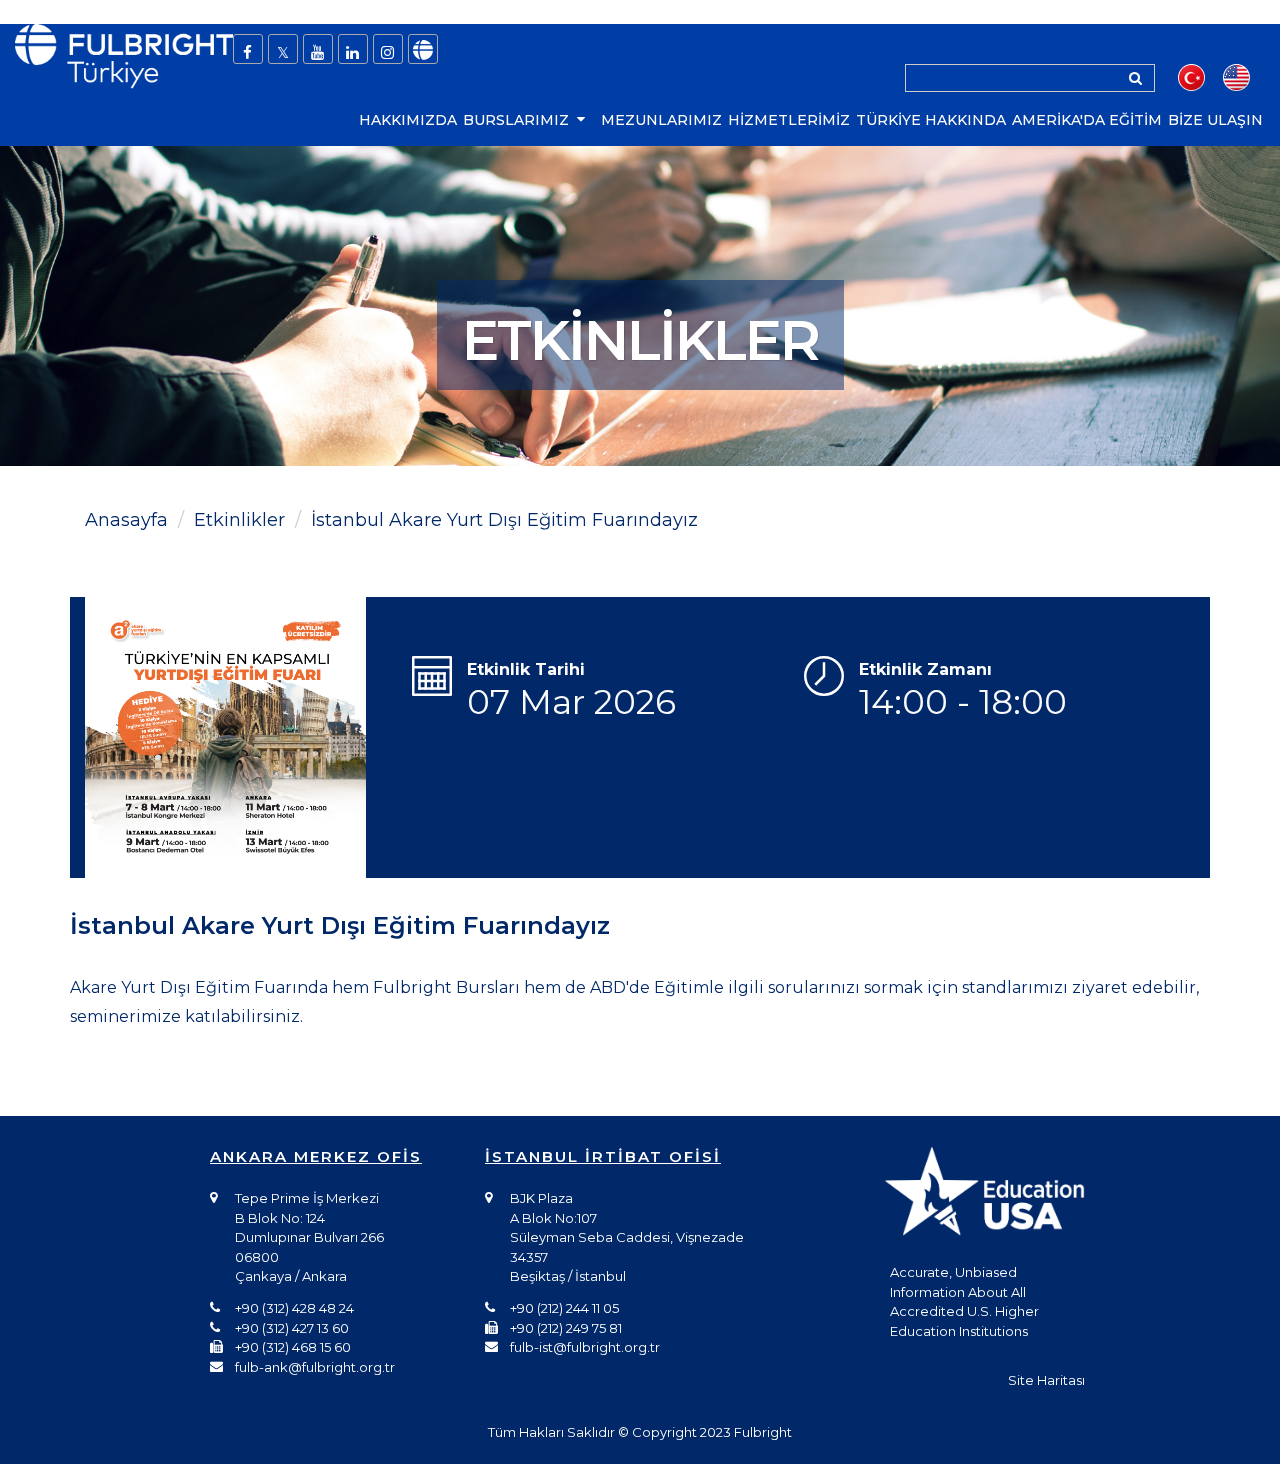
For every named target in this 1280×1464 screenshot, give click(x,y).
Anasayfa (126, 520)
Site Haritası (1046, 1380)
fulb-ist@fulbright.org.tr (585, 1347)
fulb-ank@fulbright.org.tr (315, 1367)
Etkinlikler (239, 520)
